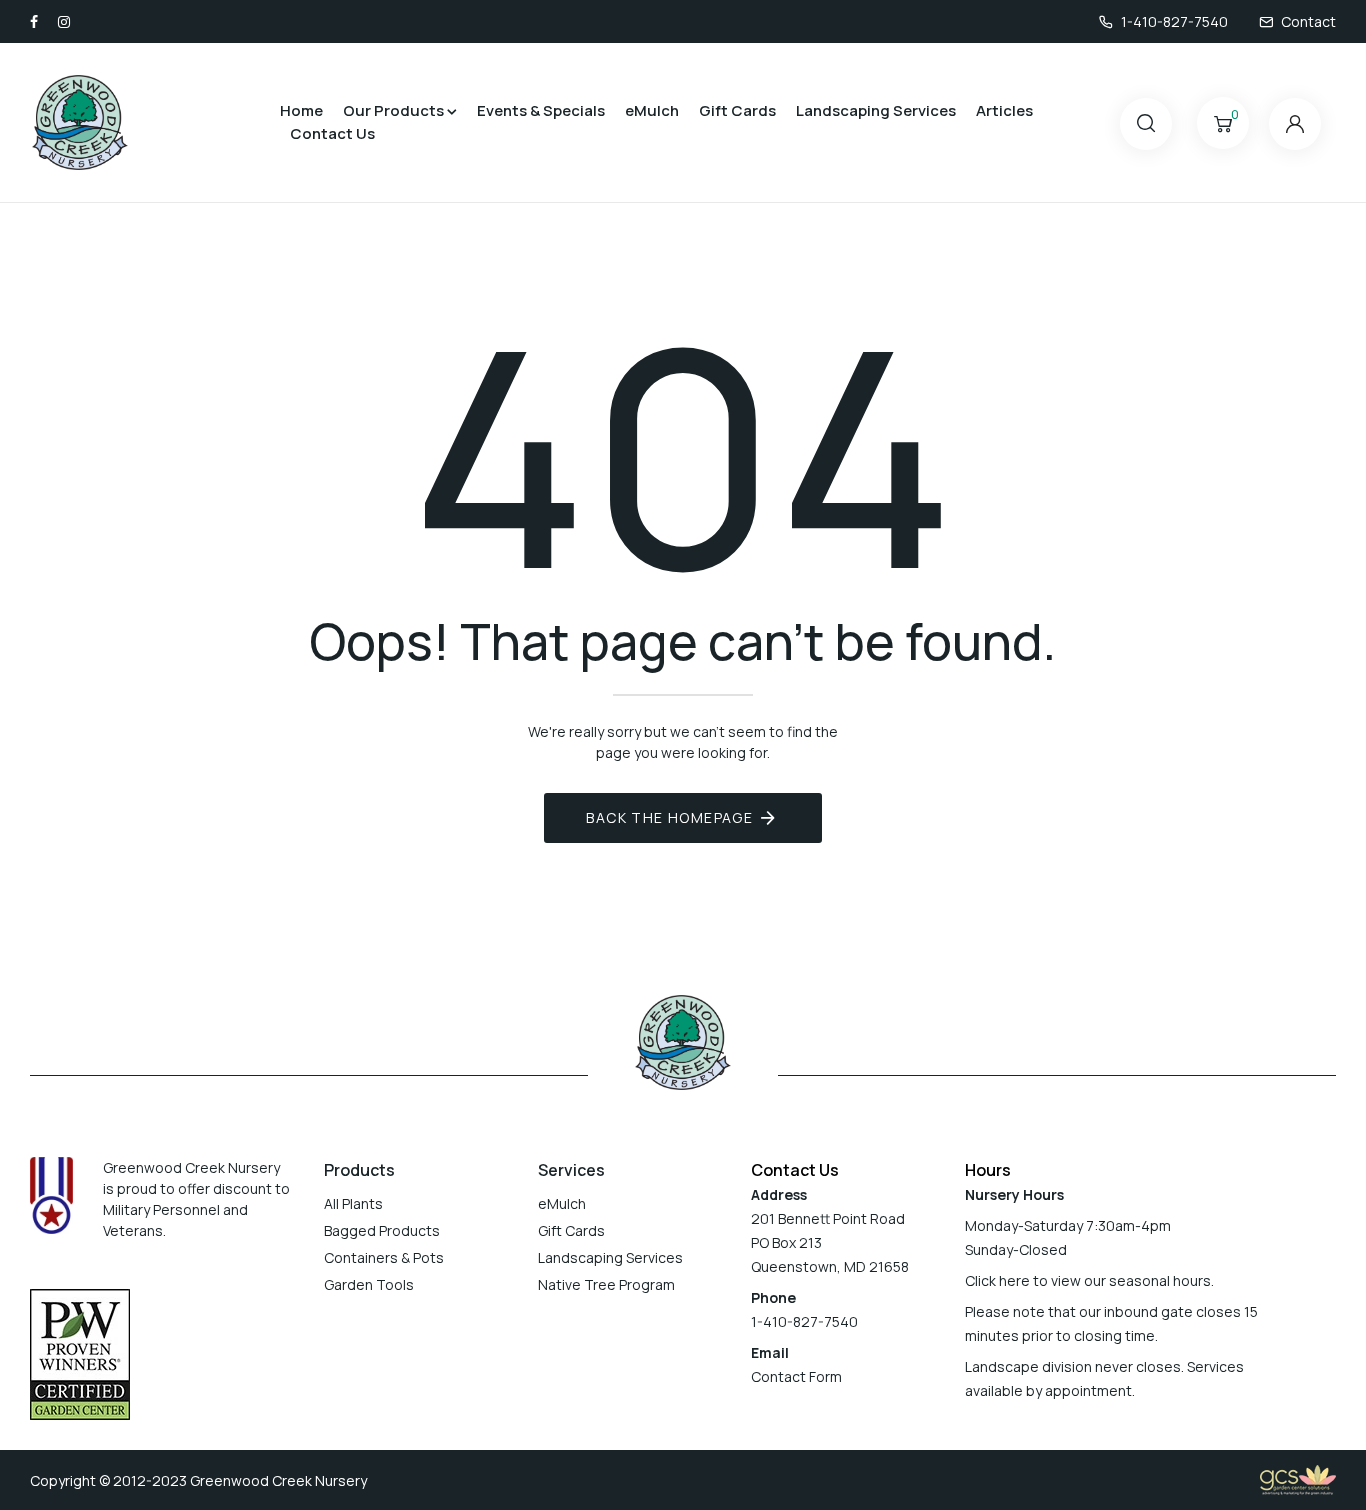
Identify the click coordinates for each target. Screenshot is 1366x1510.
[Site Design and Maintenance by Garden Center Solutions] (1298, 1478)
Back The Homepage (669, 817)
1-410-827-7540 (1174, 21)
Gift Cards (737, 110)
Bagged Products (382, 1230)
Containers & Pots (384, 1257)
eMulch (652, 110)
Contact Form (796, 1376)
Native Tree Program (606, 1284)
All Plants (353, 1203)
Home (301, 110)
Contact (1308, 21)
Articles (1004, 110)
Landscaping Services (876, 110)
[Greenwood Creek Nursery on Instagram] (64, 21)
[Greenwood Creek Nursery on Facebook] (34, 21)
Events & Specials (541, 110)
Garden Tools (369, 1284)
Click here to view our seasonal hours (1088, 1280)
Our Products (393, 110)
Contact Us (332, 133)
